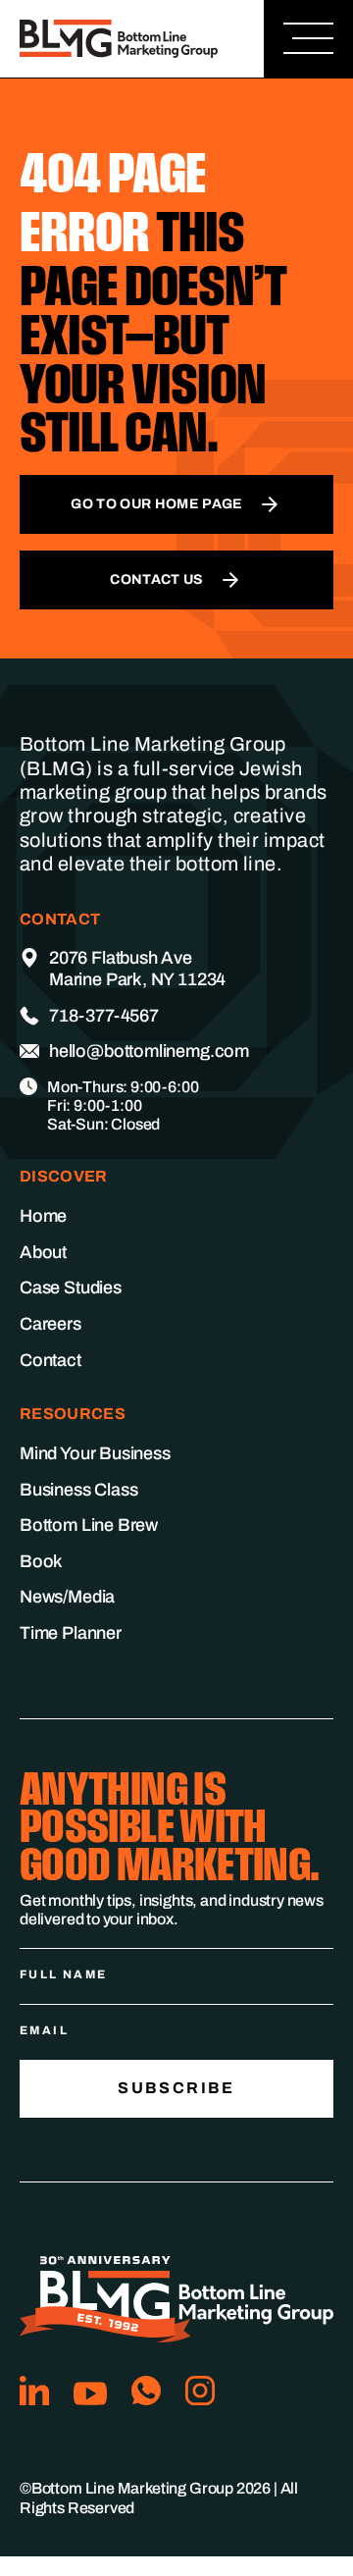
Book (41, 1561)
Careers (50, 1324)
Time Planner (71, 1633)
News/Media (67, 1597)
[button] (308, 39)
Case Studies (71, 1288)
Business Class (78, 1490)
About (43, 1252)
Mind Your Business (95, 1453)
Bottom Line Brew (89, 1525)
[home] (124, 39)
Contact (50, 1360)
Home (43, 1216)
